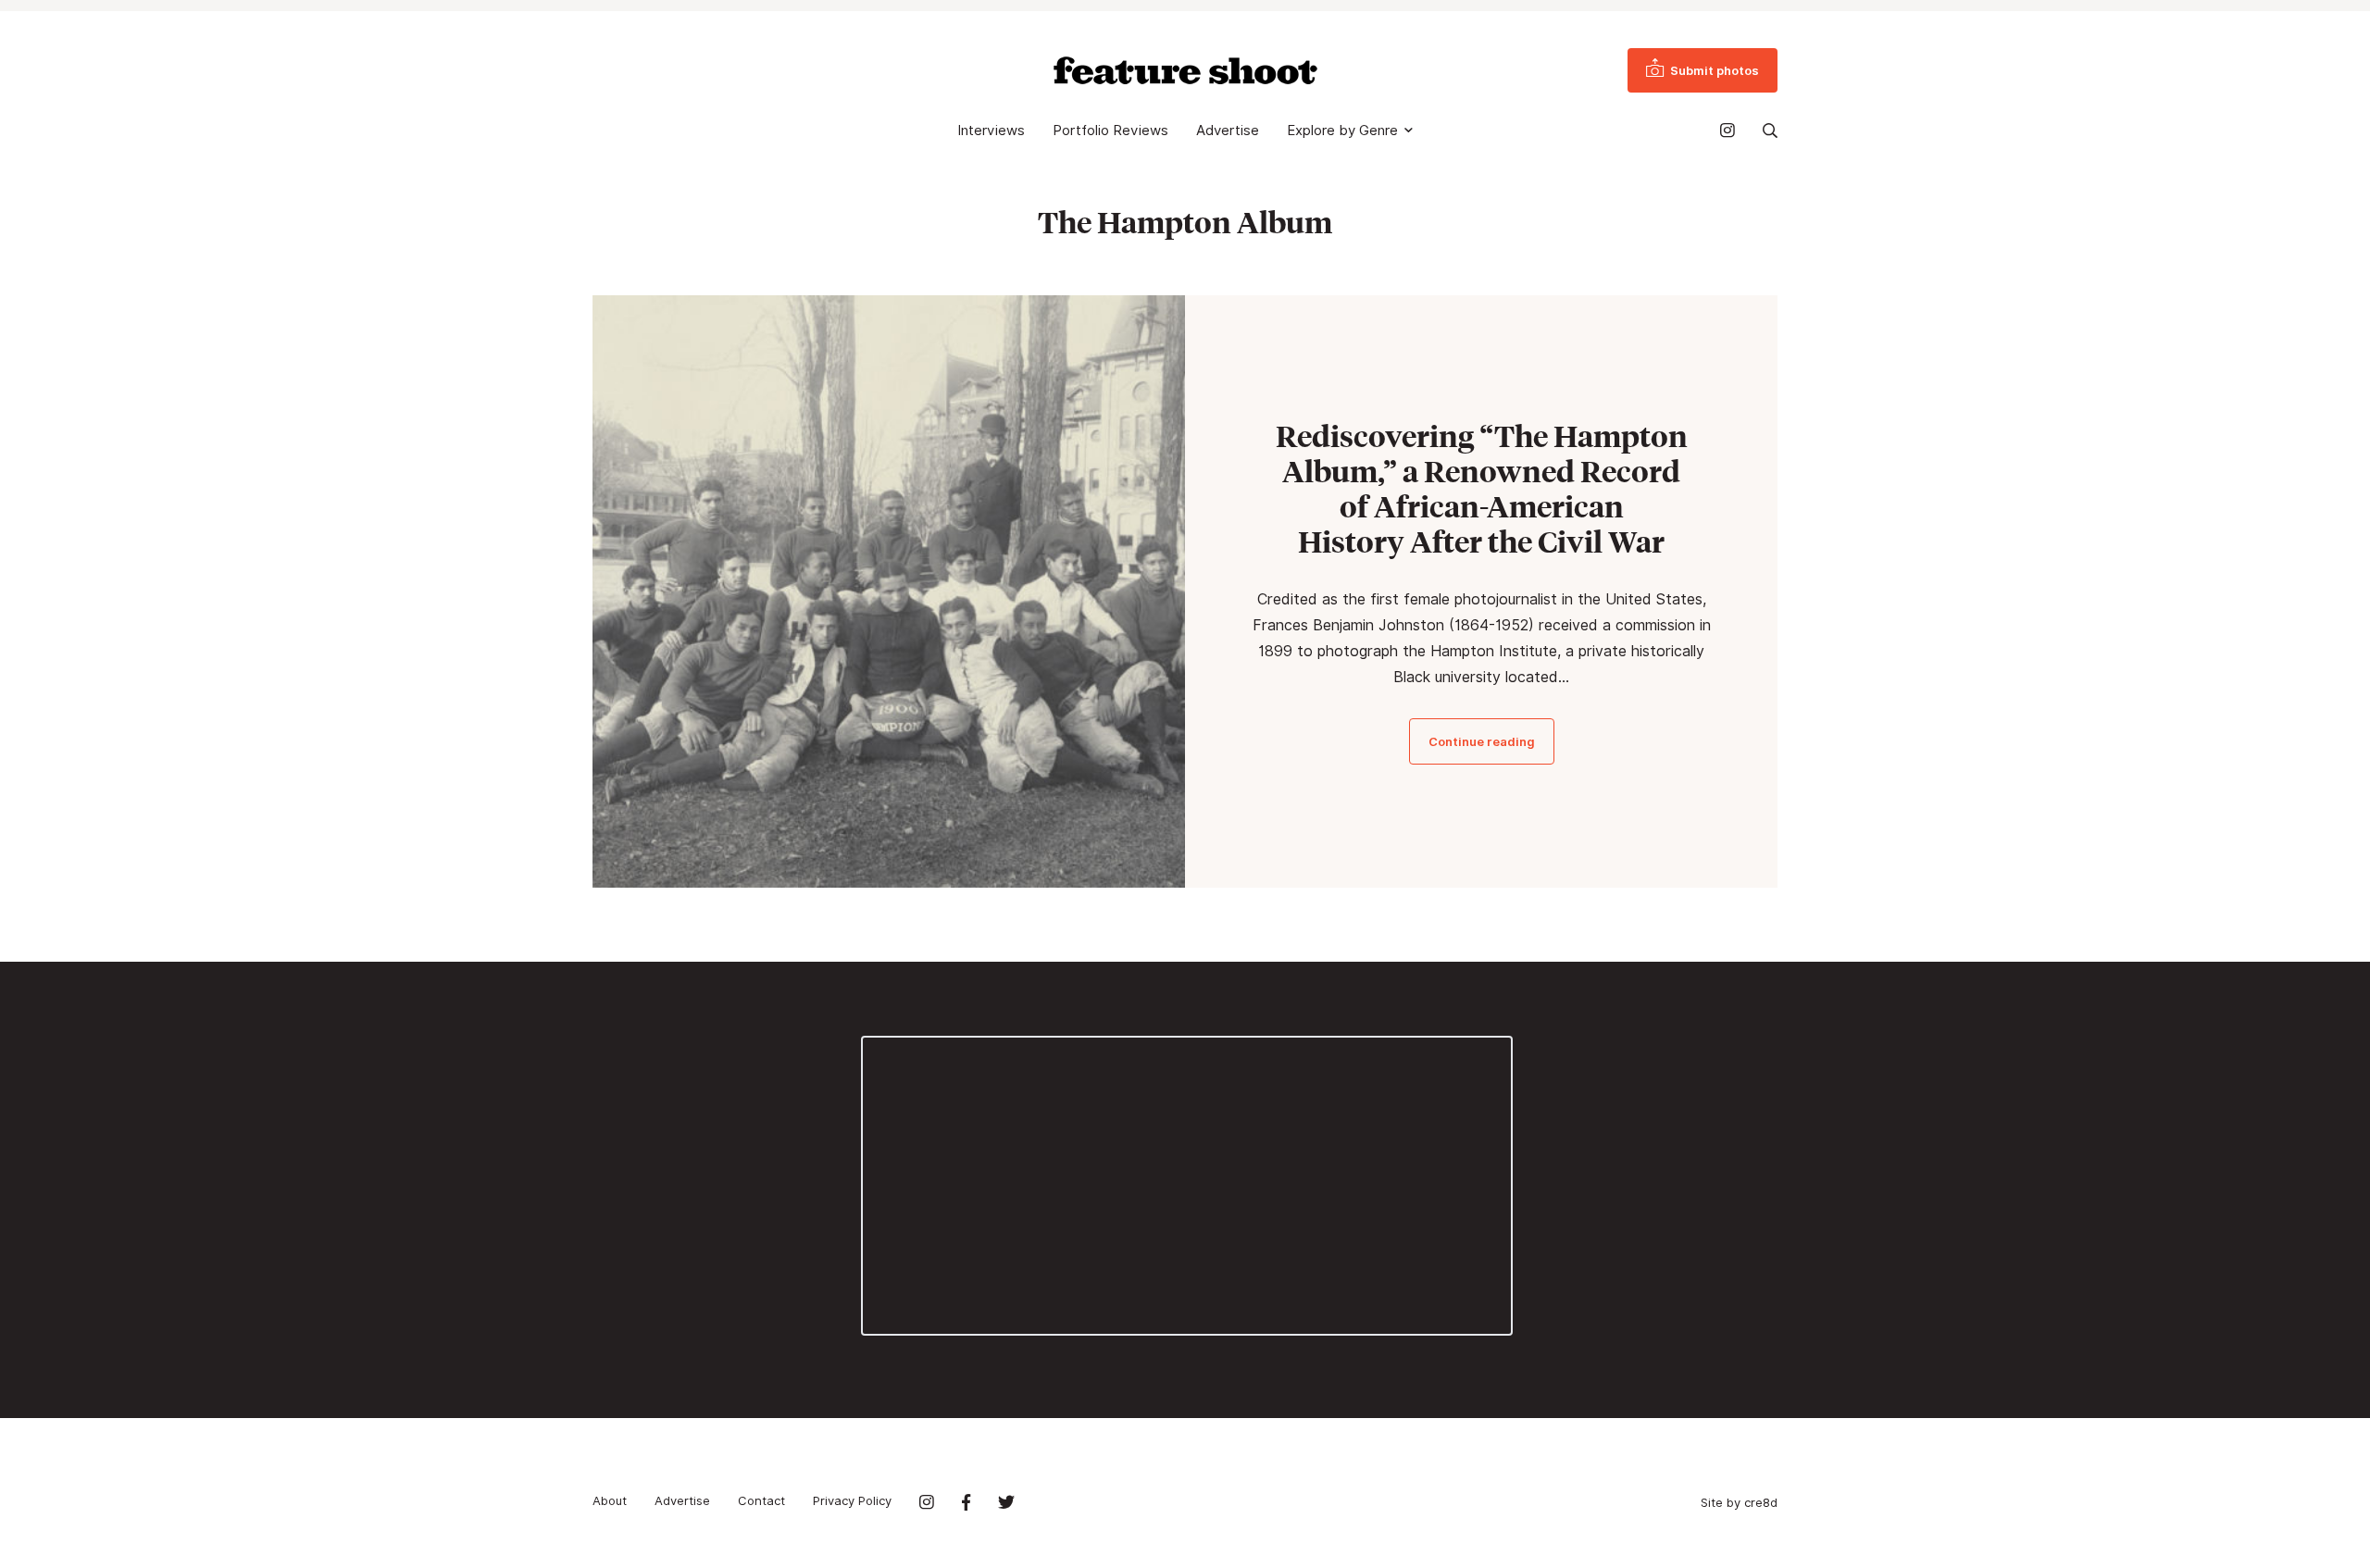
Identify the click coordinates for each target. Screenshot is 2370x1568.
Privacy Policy (852, 1500)
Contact (761, 1500)
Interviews (991, 131)
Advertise (1228, 131)
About (610, 1500)
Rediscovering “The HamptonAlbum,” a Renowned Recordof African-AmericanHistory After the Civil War (1482, 489)
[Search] (1770, 131)
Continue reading (1482, 741)
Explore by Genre (1342, 131)
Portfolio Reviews (1110, 131)
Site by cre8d (1739, 1502)
